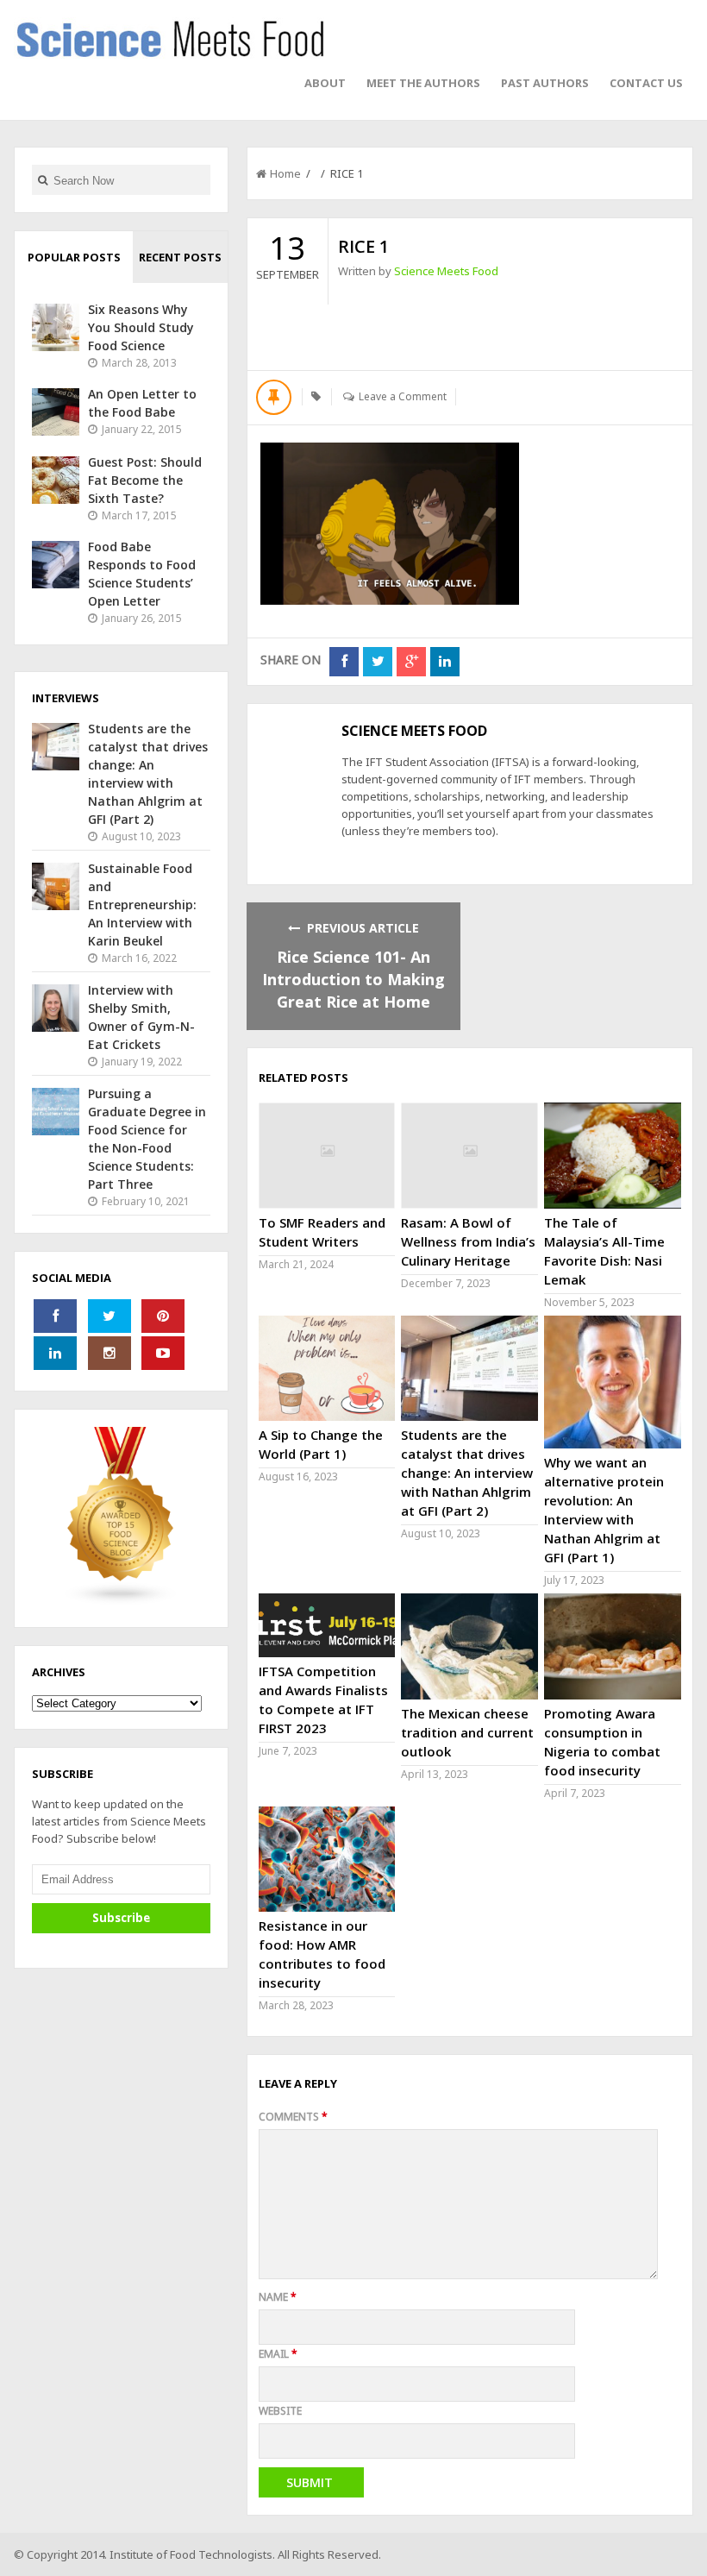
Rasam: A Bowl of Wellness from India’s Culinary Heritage (468, 1241)
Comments (293, 2117)
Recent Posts (180, 257)
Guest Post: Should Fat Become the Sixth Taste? (145, 480)
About (325, 83)
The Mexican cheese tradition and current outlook (467, 1732)
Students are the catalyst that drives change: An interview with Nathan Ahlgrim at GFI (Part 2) (467, 1473)
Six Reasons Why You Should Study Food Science (141, 327)
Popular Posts (74, 257)
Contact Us (646, 83)
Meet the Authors (423, 83)
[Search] (43, 180)
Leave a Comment (403, 396)
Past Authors (545, 83)
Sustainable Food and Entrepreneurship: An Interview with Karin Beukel (142, 905)
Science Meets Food (446, 271)
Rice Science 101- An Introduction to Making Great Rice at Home (353, 979)
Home (285, 173)
